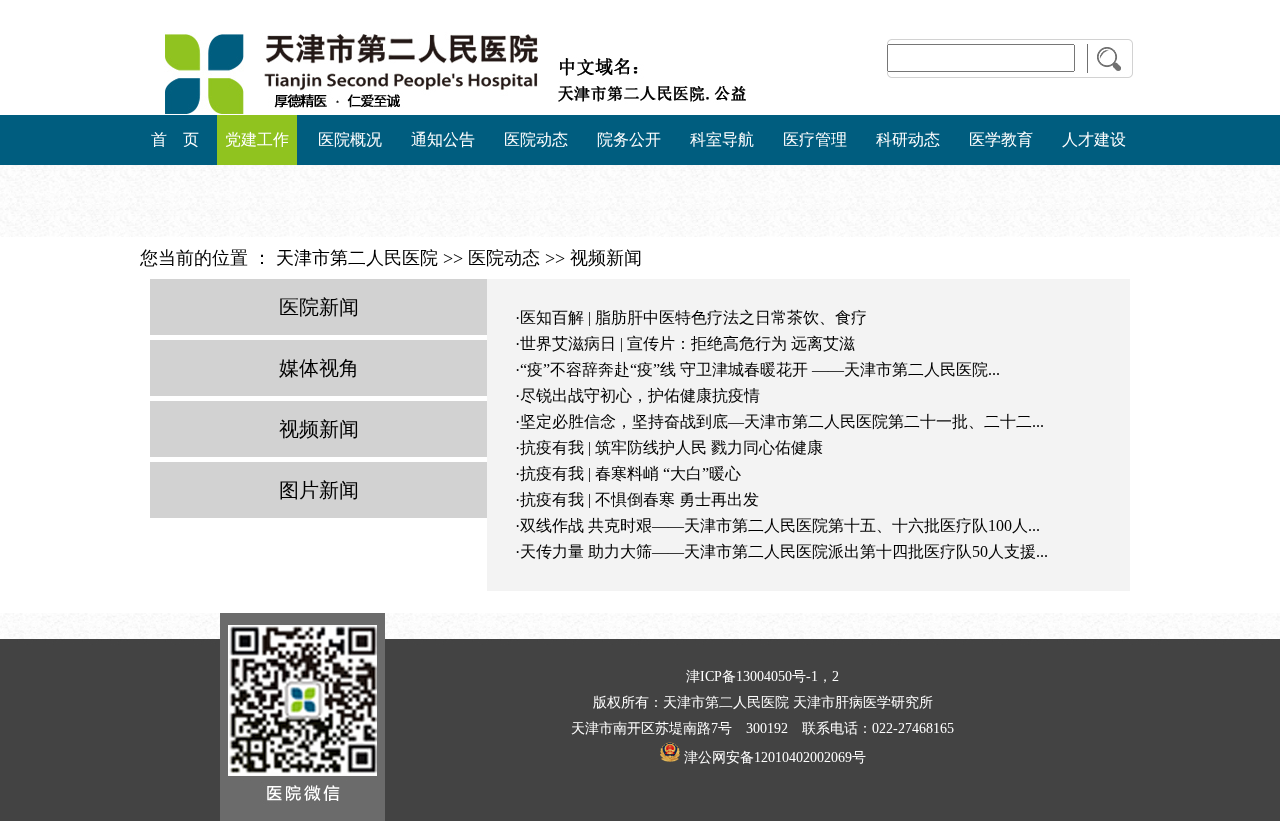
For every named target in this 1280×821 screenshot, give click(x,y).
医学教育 (1001, 139)
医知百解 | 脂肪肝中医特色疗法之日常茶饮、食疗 (693, 317)
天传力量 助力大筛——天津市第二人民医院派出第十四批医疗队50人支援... (784, 551)
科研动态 (908, 139)
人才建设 (1094, 139)
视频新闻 (606, 258)
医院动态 (536, 139)
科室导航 (722, 139)
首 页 (175, 139)
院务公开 (629, 139)
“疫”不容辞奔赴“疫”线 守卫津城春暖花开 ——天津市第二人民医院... (760, 369)
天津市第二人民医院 (357, 258)
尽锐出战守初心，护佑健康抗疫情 (640, 395)
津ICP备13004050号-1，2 (762, 676)
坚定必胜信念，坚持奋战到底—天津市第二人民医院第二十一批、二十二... (782, 421)
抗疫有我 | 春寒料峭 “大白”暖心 (630, 473)
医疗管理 (815, 139)
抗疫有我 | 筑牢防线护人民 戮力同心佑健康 (671, 447)
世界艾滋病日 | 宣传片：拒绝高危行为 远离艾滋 (687, 343)
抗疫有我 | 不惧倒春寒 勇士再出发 (639, 499)
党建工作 (257, 139)
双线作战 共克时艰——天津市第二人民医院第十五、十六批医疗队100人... (780, 525)
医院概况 (350, 139)
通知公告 (443, 139)
